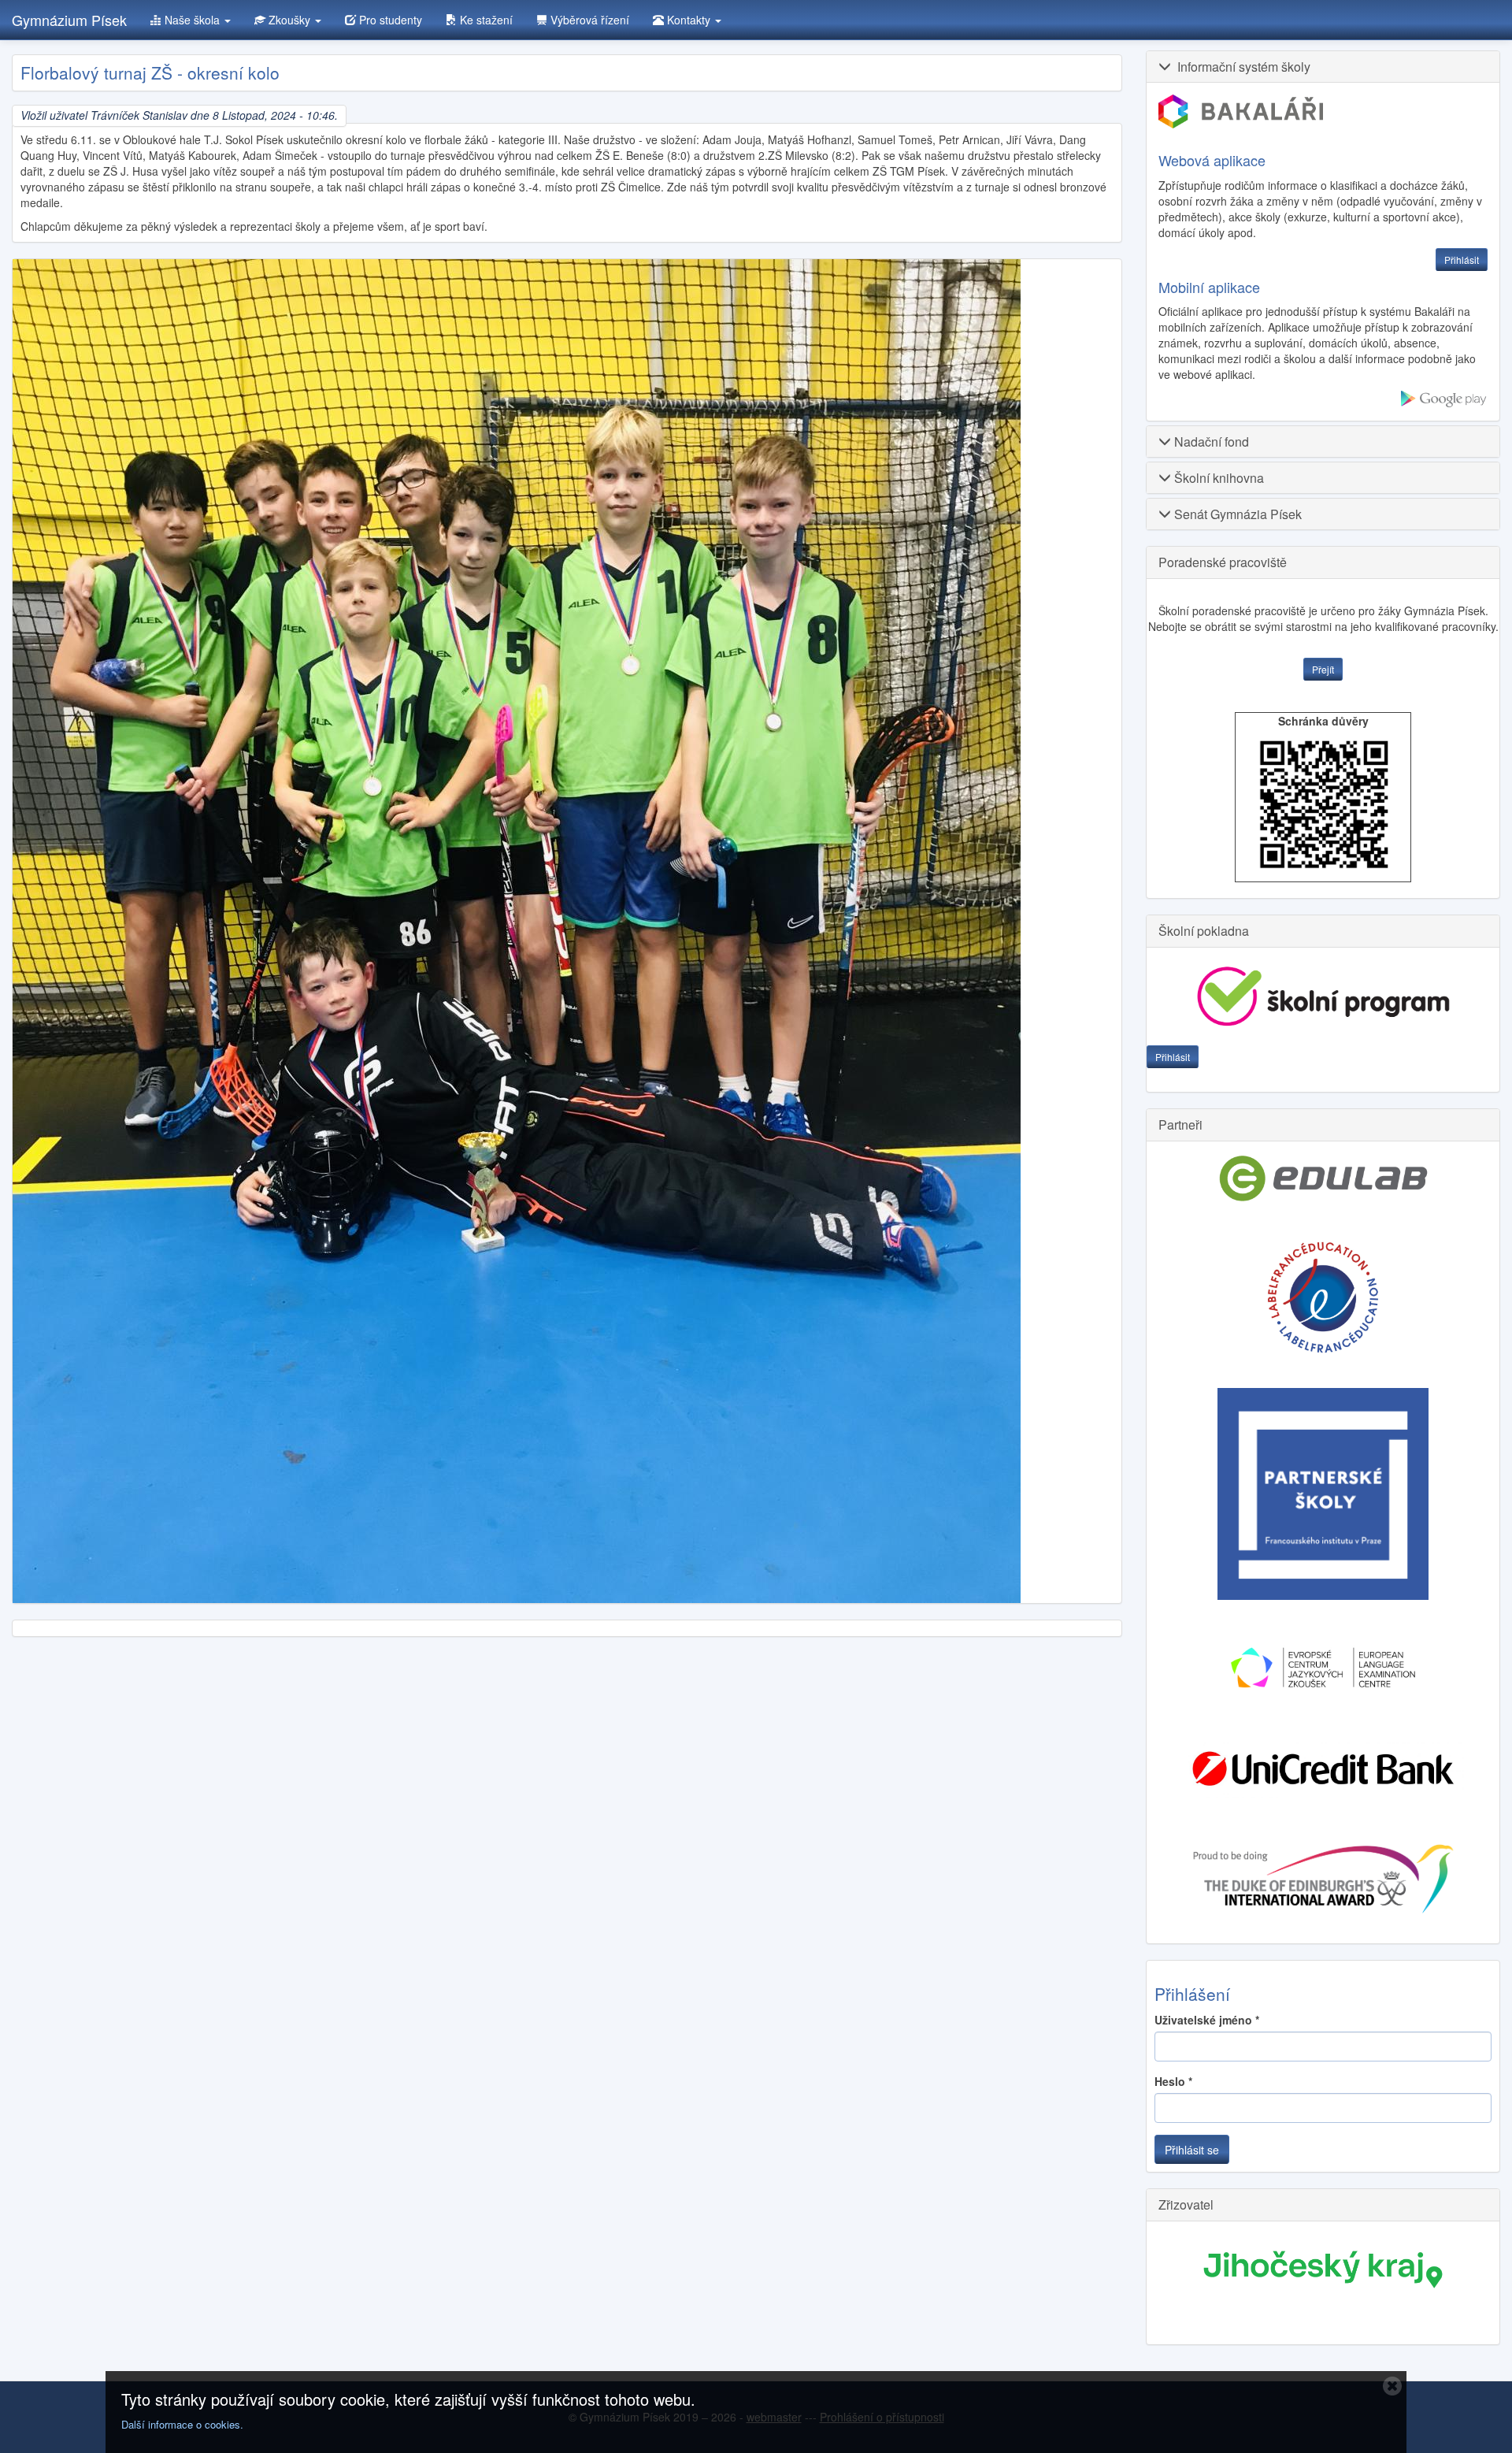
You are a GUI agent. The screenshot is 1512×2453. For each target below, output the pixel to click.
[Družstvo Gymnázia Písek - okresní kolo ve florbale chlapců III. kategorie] (517, 931)
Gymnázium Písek (69, 20)
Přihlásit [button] (1462, 260)
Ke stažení (485, 20)
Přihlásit (1173, 1057)
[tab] (1323, 67)
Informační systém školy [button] (1241, 67)
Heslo (1173, 2081)
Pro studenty (389, 20)
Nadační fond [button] (1210, 442)
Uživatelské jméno (1207, 2020)
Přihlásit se (1192, 2150)
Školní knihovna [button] (1217, 478)
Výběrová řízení (588, 20)
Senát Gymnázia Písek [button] (1236, 514)
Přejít (1323, 669)
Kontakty (689, 20)
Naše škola (192, 20)
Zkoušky (289, 20)
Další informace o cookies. (182, 2424)
